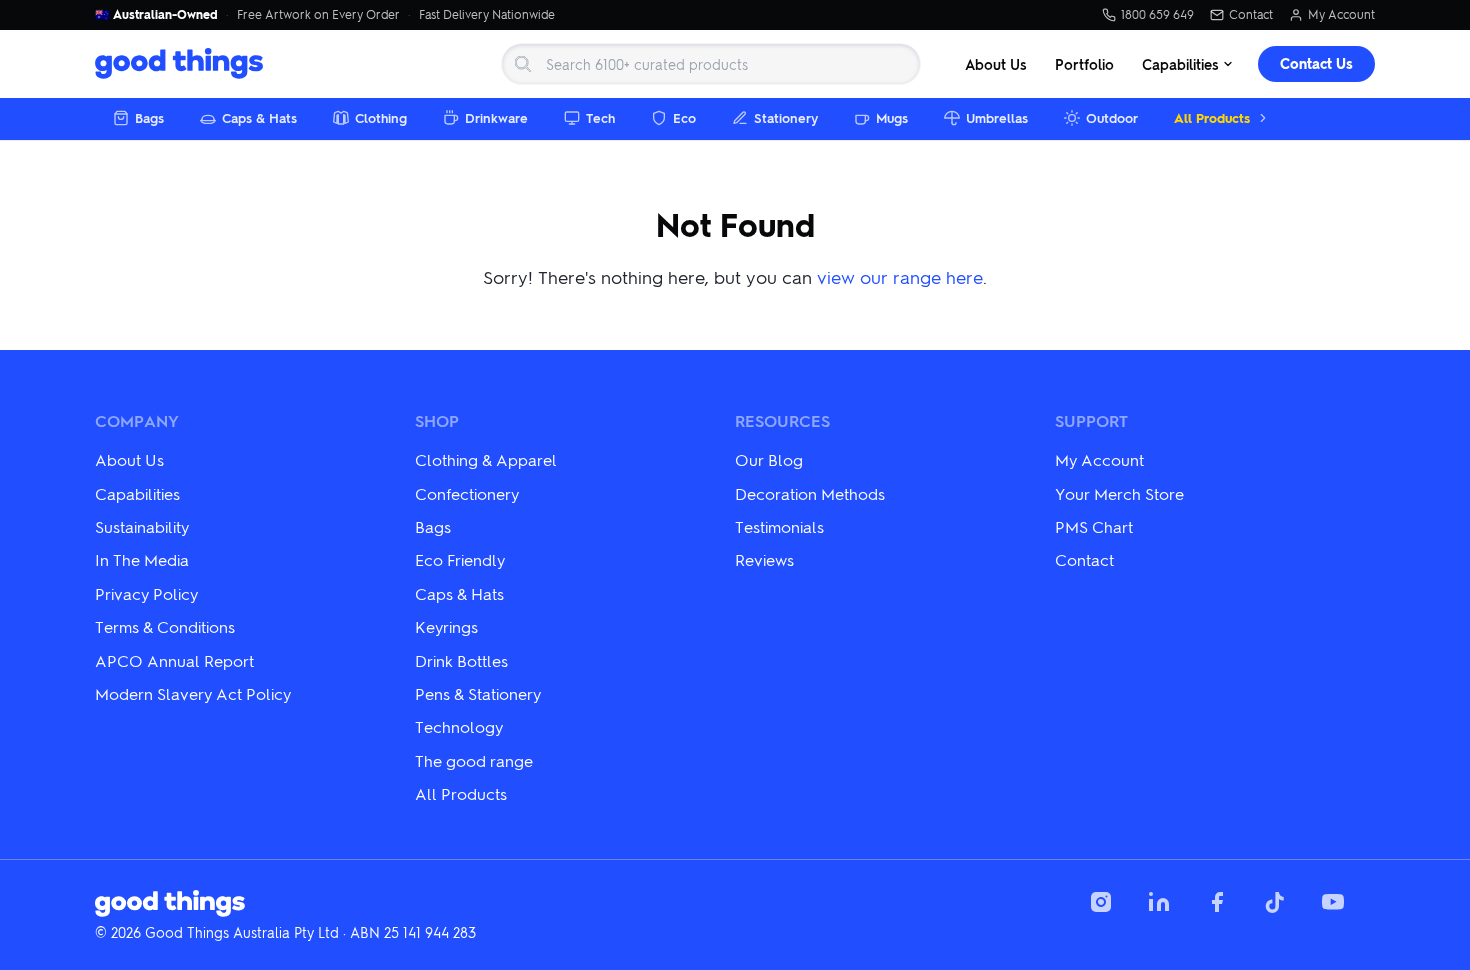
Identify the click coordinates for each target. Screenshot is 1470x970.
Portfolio (1084, 64)
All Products (1212, 117)
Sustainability (142, 526)
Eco (684, 117)
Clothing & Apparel (486, 459)
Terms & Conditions (165, 626)
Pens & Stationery (478, 693)
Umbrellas (997, 117)
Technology (459, 726)
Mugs (892, 117)
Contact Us (1316, 63)
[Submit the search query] (523, 64)
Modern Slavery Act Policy (193, 693)
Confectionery (467, 493)
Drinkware (496, 117)
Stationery (786, 117)
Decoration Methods (810, 493)
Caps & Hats (259, 117)
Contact (1251, 15)
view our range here (900, 276)
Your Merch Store (1119, 493)
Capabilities (1180, 64)
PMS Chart (1094, 526)
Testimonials (779, 526)
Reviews (764, 559)
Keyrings (446, 626)
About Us (996, 64)
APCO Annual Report (174, 660)
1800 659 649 (1157, 15)
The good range (474, 760)
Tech (600, 117)
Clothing (381, 117)
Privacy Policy (146, 593)
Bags (149, 117)
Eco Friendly (460, 559)
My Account (1341, 15)
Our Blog (769, 459)
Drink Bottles (461, 660)
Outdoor (1112, 117)
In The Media (142, 559)
